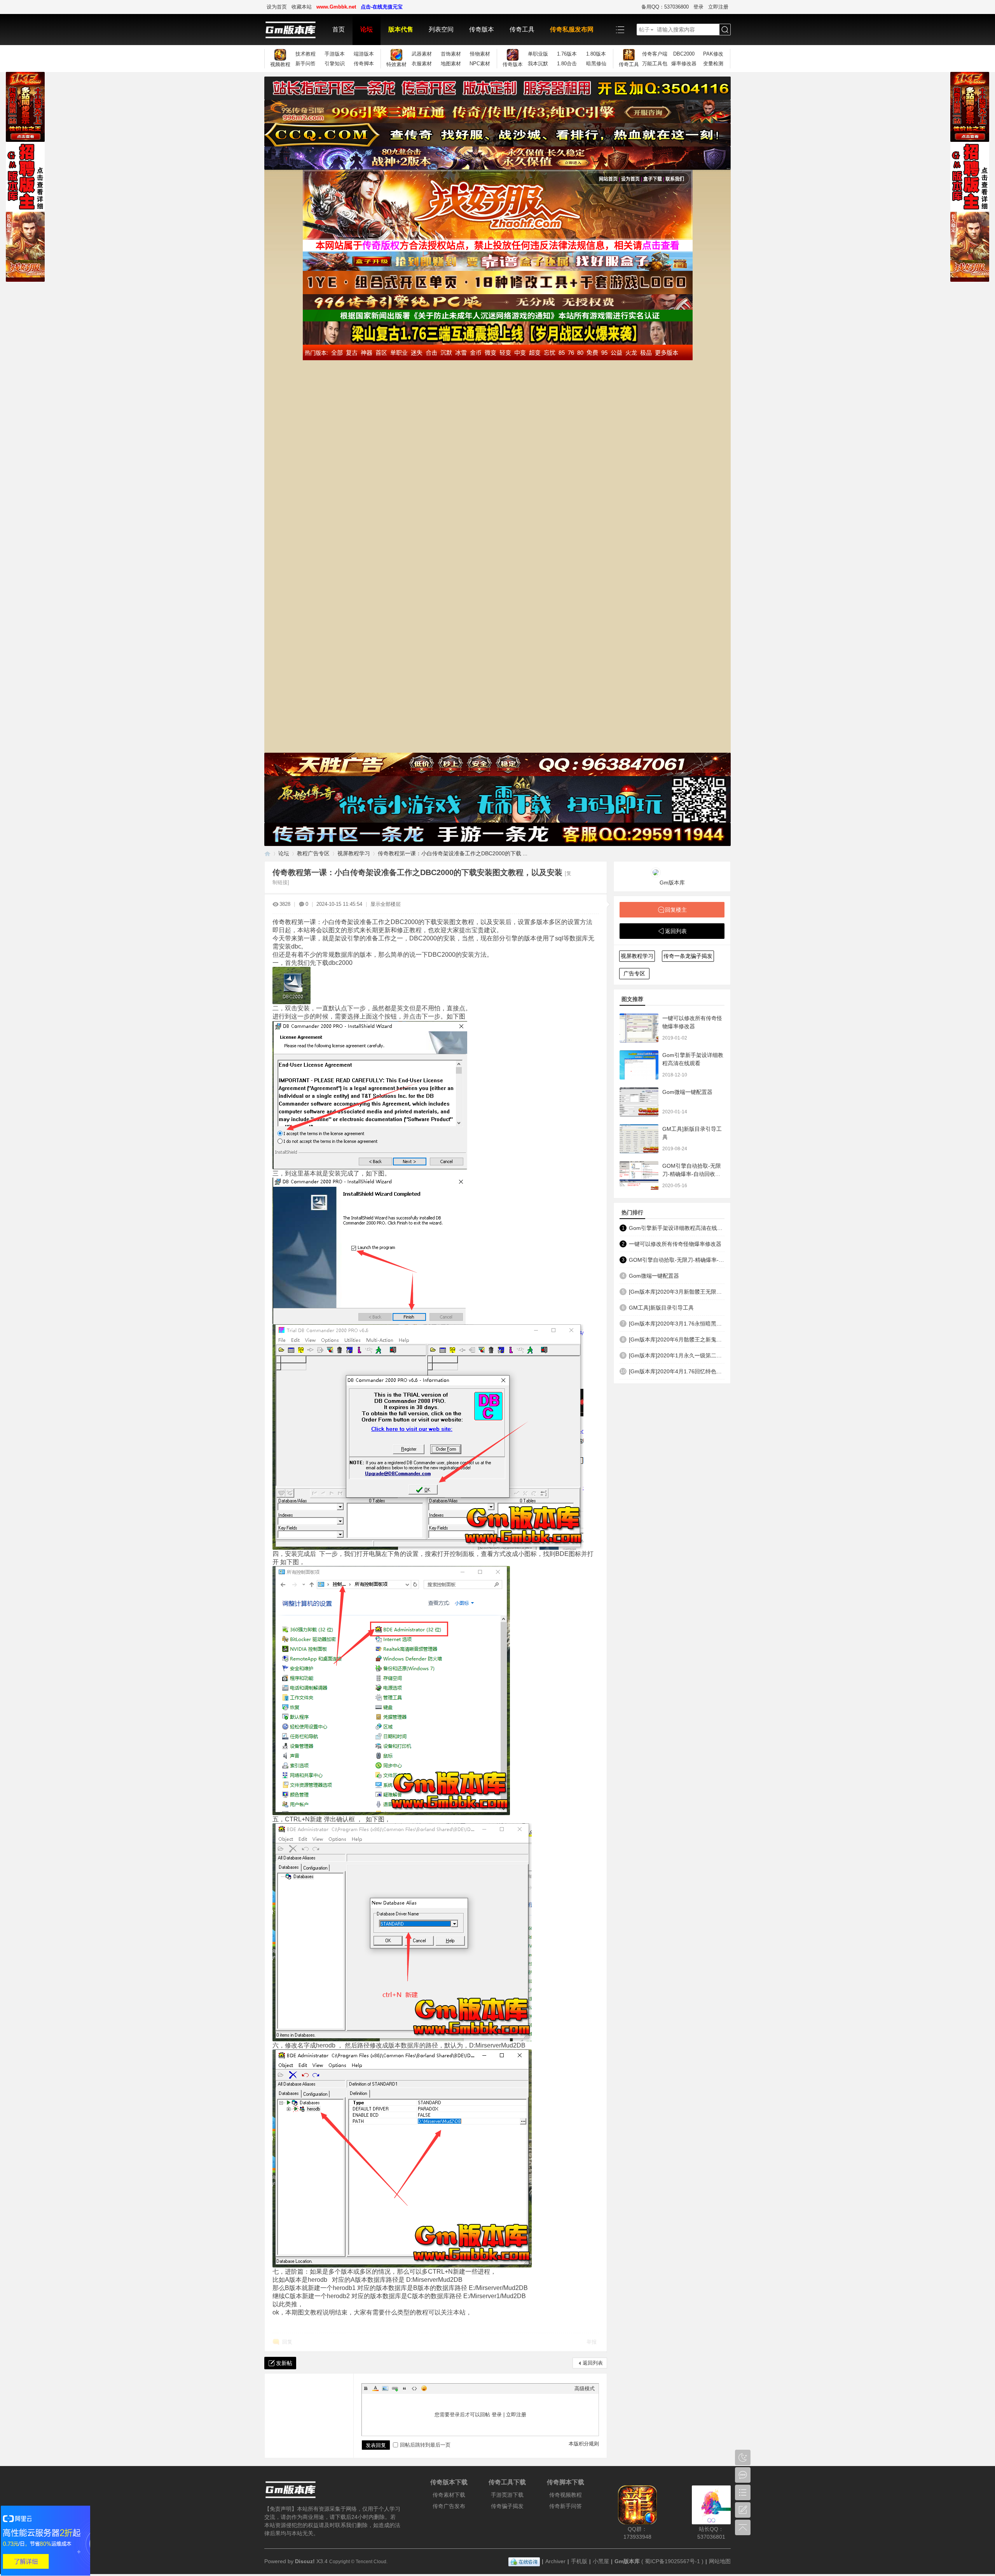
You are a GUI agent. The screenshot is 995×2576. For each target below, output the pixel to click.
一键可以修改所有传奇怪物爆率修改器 (675, 1244)
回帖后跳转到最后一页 (425, 2445)
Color (375, 2388)
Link (395, 2388)
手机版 (579, 2561)
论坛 (367, 29)
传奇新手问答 (566, 2506)
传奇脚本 (364, 64)
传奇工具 (522, 29)
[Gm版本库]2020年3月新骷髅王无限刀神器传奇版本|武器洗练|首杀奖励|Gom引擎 (677, 1292)
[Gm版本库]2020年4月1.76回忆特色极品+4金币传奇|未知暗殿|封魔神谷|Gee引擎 (677, 1371)
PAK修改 (713, 54)
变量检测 (713, 64)
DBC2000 (684, 54)
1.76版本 (567, 54)
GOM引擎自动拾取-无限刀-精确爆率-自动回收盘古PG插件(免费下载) (692, 1174)
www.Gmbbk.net (336, 7)
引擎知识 (335, 64)
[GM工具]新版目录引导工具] (639, 1139)
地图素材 (451, 64)
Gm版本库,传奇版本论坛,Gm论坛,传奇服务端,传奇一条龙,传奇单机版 (267, 854)
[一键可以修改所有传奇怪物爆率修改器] (639, 1028)
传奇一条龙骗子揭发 (688, 956)
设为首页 (277, 7)
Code (414, 2388)
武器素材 (422, 54)
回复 (287, 2342)
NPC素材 (480, 64)
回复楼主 (676, 910)
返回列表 (593, 2363)
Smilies (424, 2388)
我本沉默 (538, 64)
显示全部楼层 (386, 904)
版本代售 (401, 29)
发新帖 (284, 2363)
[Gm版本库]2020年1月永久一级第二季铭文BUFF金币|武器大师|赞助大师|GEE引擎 (677, 1355)
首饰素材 (451, 54)
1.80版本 (596, 54)
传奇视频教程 (566, 2495)
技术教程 (305, 54)
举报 (592, 2342)
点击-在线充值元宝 (382, 7)
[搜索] (725, 30)
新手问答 (305, 64)
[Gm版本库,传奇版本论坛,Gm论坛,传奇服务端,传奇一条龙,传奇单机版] (294, 30)
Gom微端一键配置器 (687, 1092)
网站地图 (720, 2561)
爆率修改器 (684, 64)
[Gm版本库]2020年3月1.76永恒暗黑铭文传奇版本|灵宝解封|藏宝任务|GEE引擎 (677, 1324)
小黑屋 (601, 2561)
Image (385, 2388)
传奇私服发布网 (572, 29)
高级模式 (585, 2389)
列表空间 (441, 29)
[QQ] (524, 2561)
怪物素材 (480, 54)
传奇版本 (482, 29)
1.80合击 (567, 64)
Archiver (555, 2561)
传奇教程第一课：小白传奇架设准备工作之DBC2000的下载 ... (453, 853)
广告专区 (634, 973)
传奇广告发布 (449, 2506)
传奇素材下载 (449, 2495)
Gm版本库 (672, 883)
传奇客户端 (655, 54)
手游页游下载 (507, 2495)
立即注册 (718, 7)
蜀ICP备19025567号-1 (672, 2561)
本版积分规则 (584, 2444)
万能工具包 (655, 64)
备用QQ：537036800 (665, 7)
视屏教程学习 (354, 853)
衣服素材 (422, 64)
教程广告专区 (313, 853)
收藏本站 (302, 7)
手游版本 (335, 54)
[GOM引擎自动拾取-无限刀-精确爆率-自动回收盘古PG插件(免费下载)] (639, 1176)
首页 (339, 29)
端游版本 (364, 54)
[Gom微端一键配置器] (639, 1102)
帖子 (644, 30)
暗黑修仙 (596, 64)
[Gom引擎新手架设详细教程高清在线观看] (639, 1065)
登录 (698, 7)
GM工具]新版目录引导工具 (661, 1308)
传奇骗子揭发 (507, 2506)
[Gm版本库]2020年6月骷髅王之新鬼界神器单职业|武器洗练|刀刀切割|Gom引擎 (677, 1339)
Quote (405, 2388)
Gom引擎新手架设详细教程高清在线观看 (677, 1228)
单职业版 (538, 54)
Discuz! (305, 2561)
